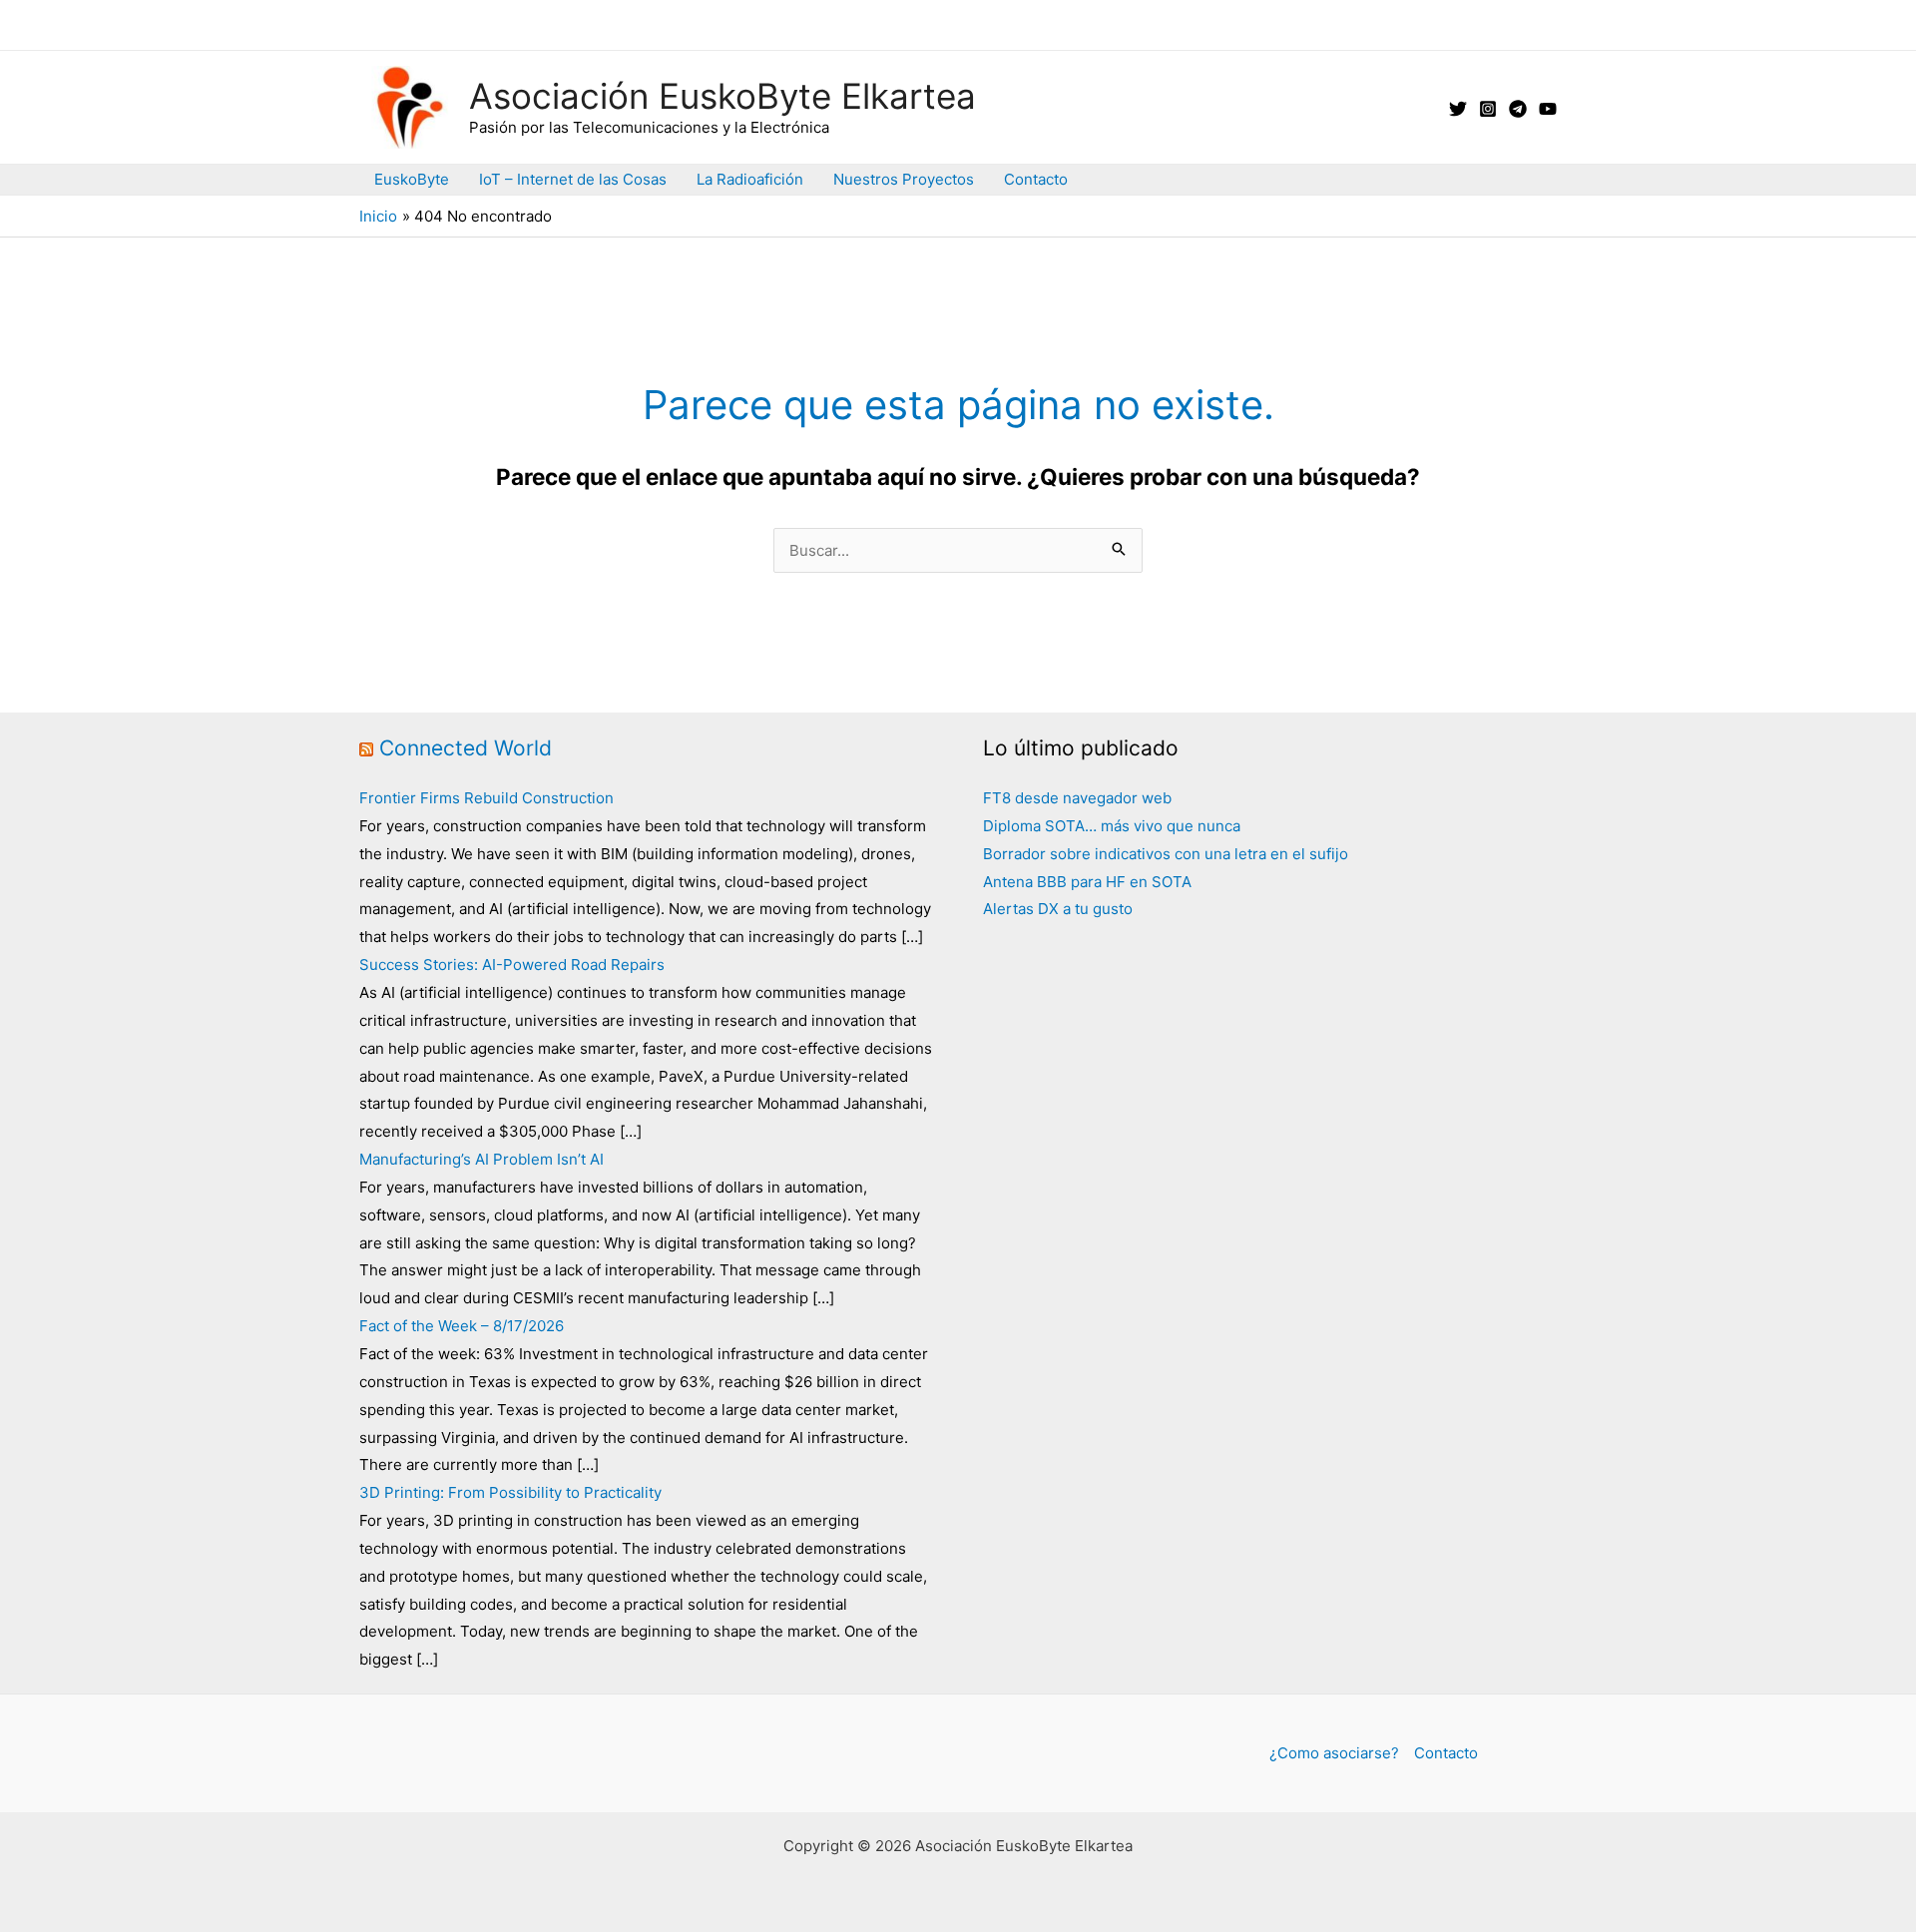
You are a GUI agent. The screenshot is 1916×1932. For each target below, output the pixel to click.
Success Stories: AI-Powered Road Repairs (512, 965)
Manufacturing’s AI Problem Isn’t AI (481, 1159)
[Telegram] (1518, 109)
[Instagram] (1488, 109)
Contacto (1036, 179)
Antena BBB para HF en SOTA (1087, 882)
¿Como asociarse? (1334, 1753)
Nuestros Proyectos (904, 179)
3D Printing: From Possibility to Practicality (510, 1492)
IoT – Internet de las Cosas (573, 179)
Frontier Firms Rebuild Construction (486, 798)
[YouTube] (1548, 109)
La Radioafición (750, 179)
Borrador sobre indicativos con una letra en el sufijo (1166, 854)
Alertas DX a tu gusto (1058, 909)
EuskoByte (412, 179)
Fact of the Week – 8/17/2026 (462, 1326)
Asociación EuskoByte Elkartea (722, 96)
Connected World (466, 748)
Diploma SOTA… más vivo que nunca (1112, 826)
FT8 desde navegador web (1077, 798)
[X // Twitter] (1458, 109)
